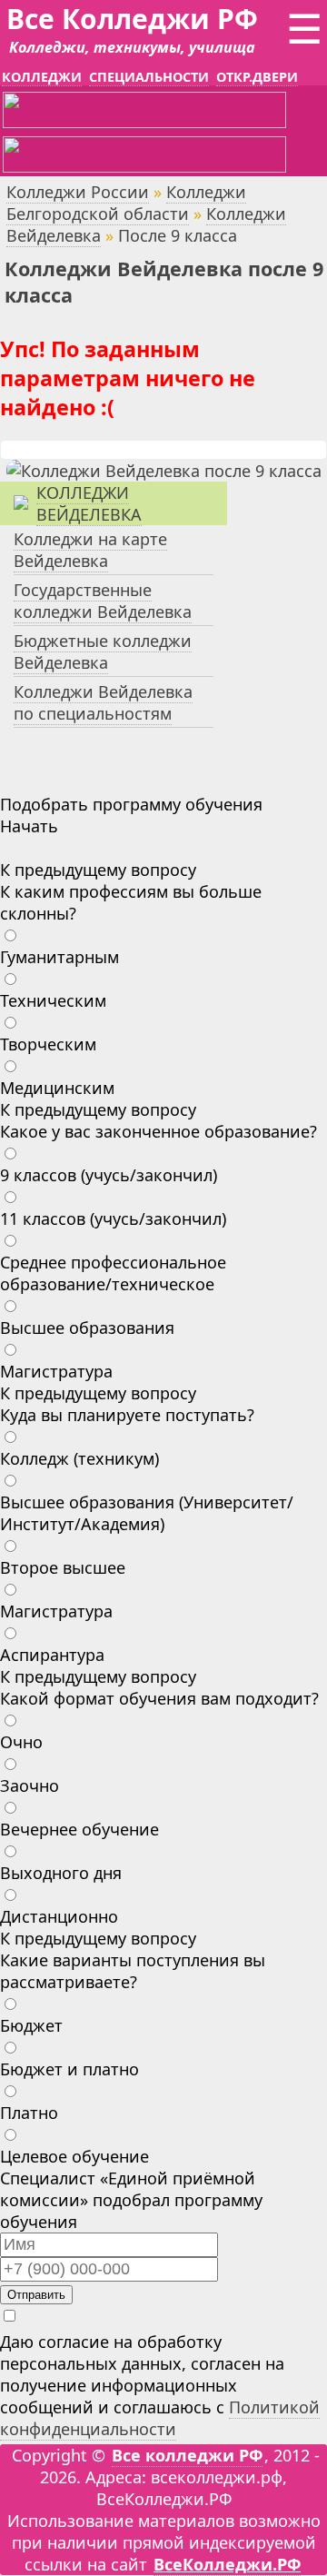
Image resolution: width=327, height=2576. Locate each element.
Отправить (36, 2295)
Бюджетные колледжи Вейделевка (103, 651)
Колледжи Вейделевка (89, 503)
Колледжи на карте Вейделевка (90, 550)
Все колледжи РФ (187, 2455)
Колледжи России (78, 192)
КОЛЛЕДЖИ (42, 77)
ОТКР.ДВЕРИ (257, 77)
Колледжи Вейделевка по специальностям (103, 702)
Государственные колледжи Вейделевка (103, 601)
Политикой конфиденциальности (160, 2418)
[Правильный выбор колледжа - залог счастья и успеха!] (164, 471)
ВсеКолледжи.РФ (227, 2564)
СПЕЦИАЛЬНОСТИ (149, 77)
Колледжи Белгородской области (126, 203)
